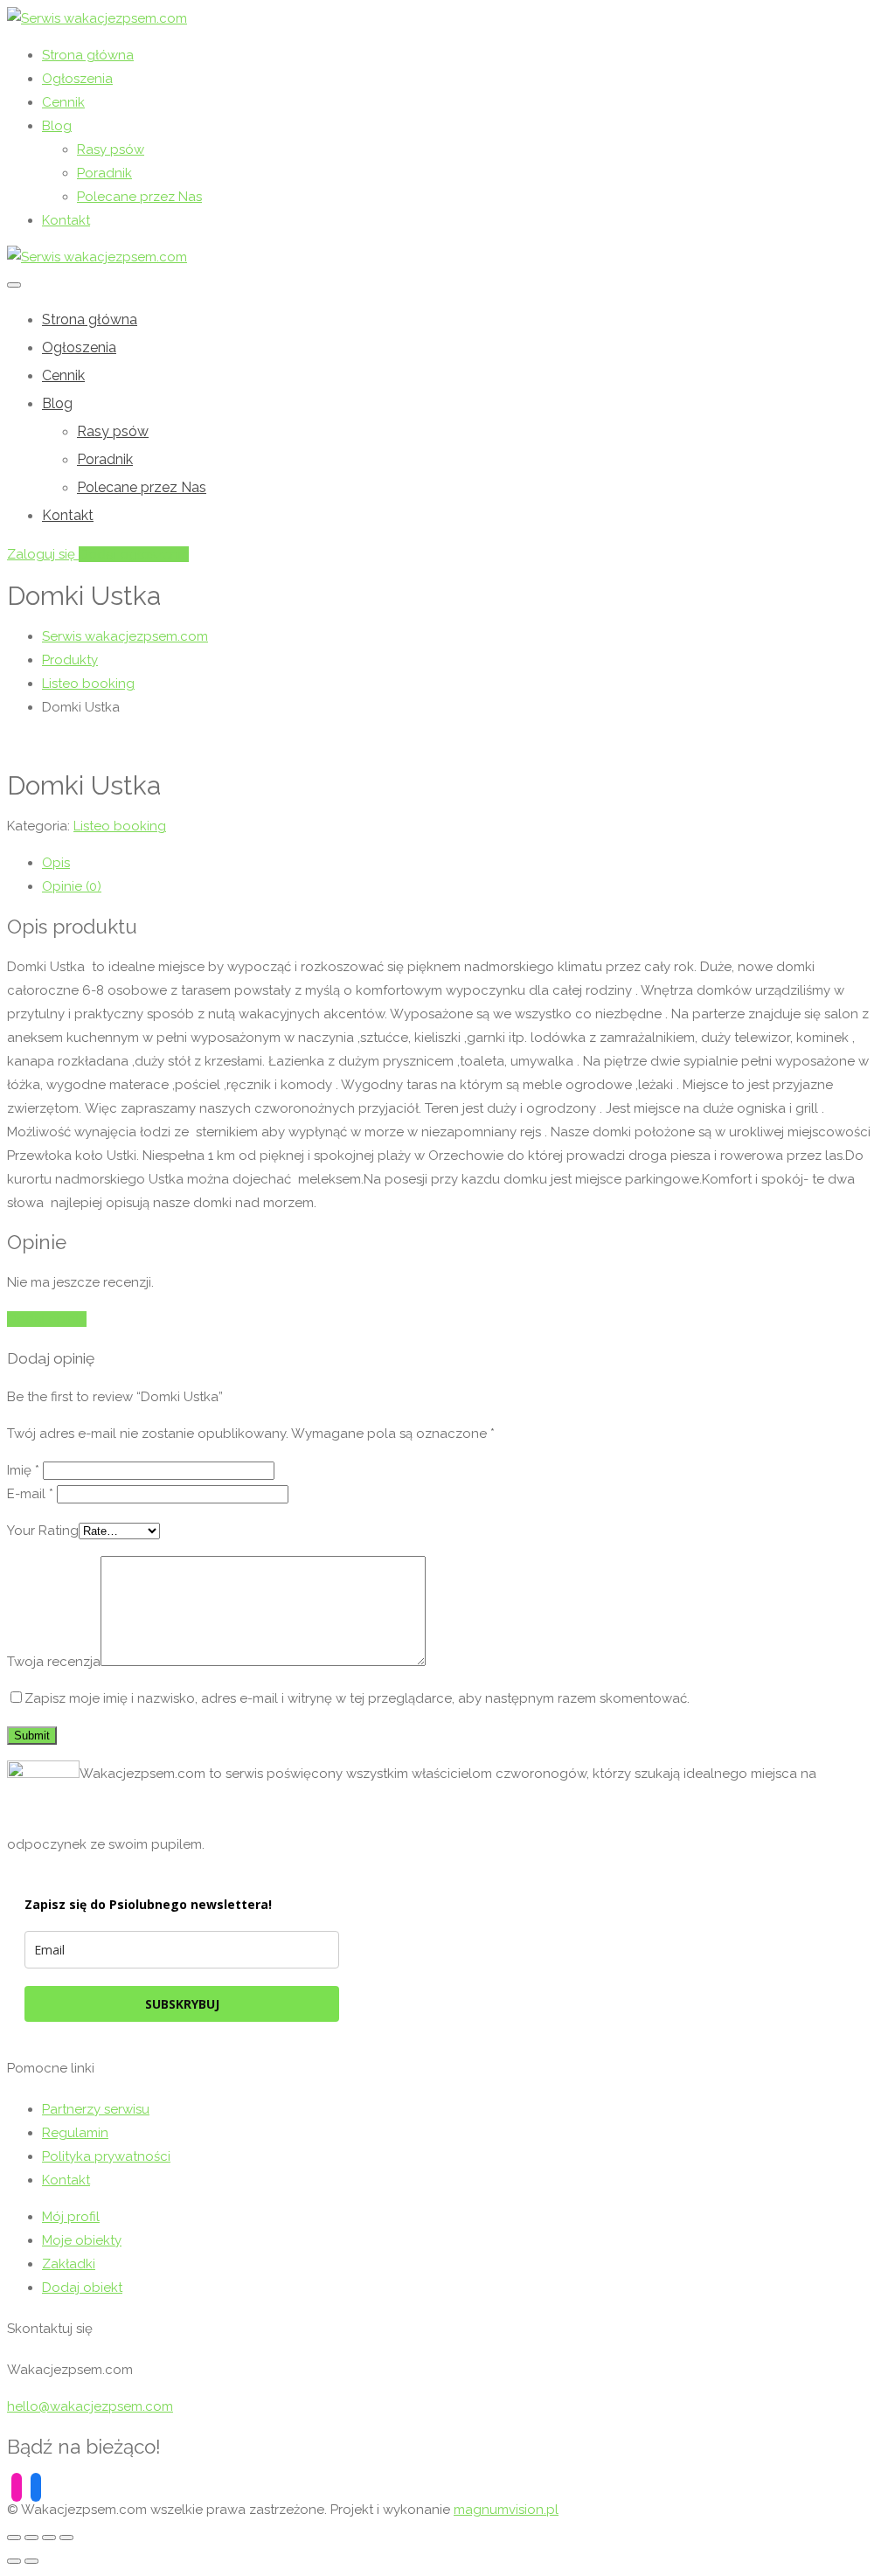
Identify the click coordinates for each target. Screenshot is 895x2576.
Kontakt (66, 220)
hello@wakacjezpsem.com (90, 2406)
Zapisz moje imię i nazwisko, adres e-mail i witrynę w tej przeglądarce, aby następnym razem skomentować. (357, 1698)
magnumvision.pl (506, 2510)
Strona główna (88, 55)
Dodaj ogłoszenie (134, 554)
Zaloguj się (43, 554)
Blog (57, 126)
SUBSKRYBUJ (182, 2004)
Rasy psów (111, 149)
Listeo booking (120, 826)
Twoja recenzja (54, 1662)
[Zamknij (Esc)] (14, 2538)
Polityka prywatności (106, 2156)
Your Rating (43, 1531)
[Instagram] (17, 2486)
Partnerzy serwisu (96, 2109)
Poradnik (104, 173)
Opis (56, 863)
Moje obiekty (82, 2240)
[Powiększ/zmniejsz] (66, 2538)
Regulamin (75, 2133)
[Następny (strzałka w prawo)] (31, 2561)
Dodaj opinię (47, 1319)
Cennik (63, 102)
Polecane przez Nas (139, 197)
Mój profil (71, 2217)
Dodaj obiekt (82, 2288)
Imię (23, 1470)
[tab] (465, 863)
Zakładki (69, 2264)
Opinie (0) (72, 886)
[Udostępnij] (31, 2538)
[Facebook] (36, 2486)
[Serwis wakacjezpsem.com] (97, 18)
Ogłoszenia (77, 79)
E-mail (30, 1494)
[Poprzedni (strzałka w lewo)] (14, 2561)
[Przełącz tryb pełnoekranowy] (49, 2538)
